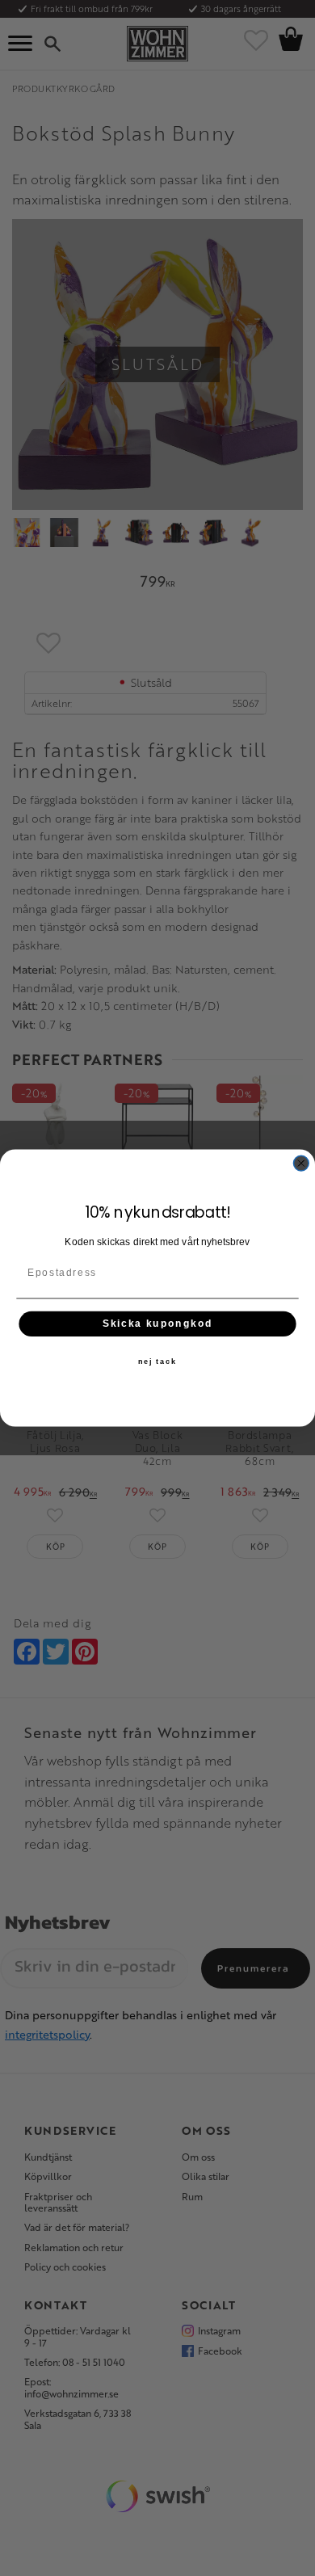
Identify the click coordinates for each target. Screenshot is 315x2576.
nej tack (157, 1362)
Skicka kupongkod (158, 1323)
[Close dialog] (301, 1163)
